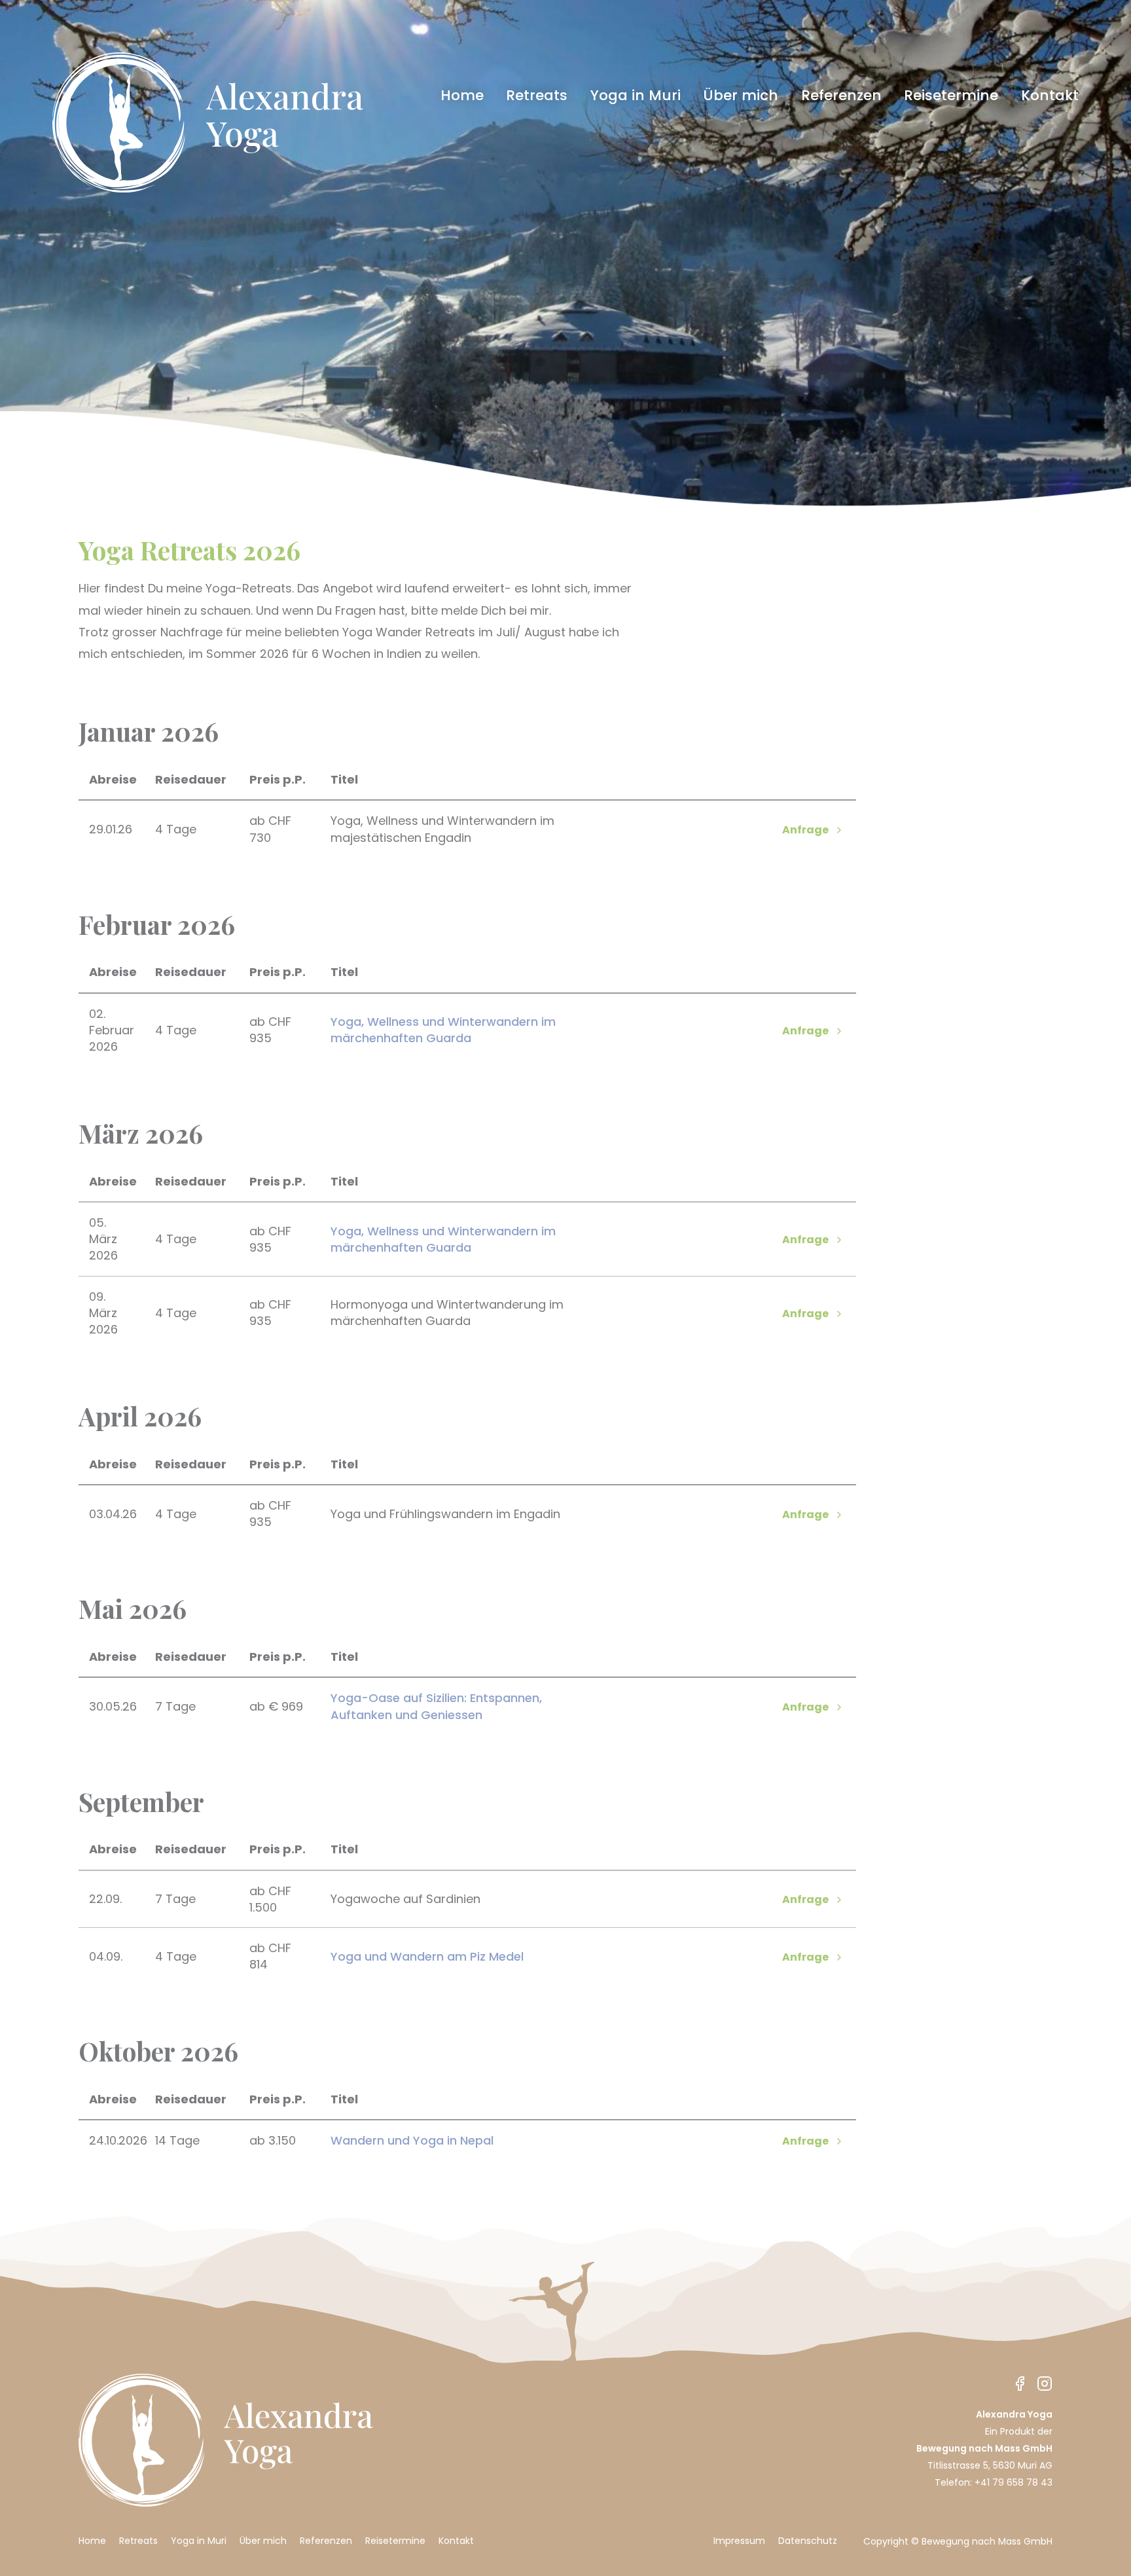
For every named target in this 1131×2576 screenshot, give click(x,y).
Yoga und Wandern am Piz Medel (427, 1956)
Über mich (741, 96)
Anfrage (805, 830)
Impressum (739, 2541)
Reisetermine (951, 96)
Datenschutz (808, 2541)
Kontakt (1050, 96)
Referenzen (841, 96)
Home (462, 96)
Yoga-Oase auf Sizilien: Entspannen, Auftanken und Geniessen (436, 1706)
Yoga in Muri (636, 96)
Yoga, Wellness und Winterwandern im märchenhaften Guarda (443, 1030)
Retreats (537, 96)
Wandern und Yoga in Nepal (412, 2140)
